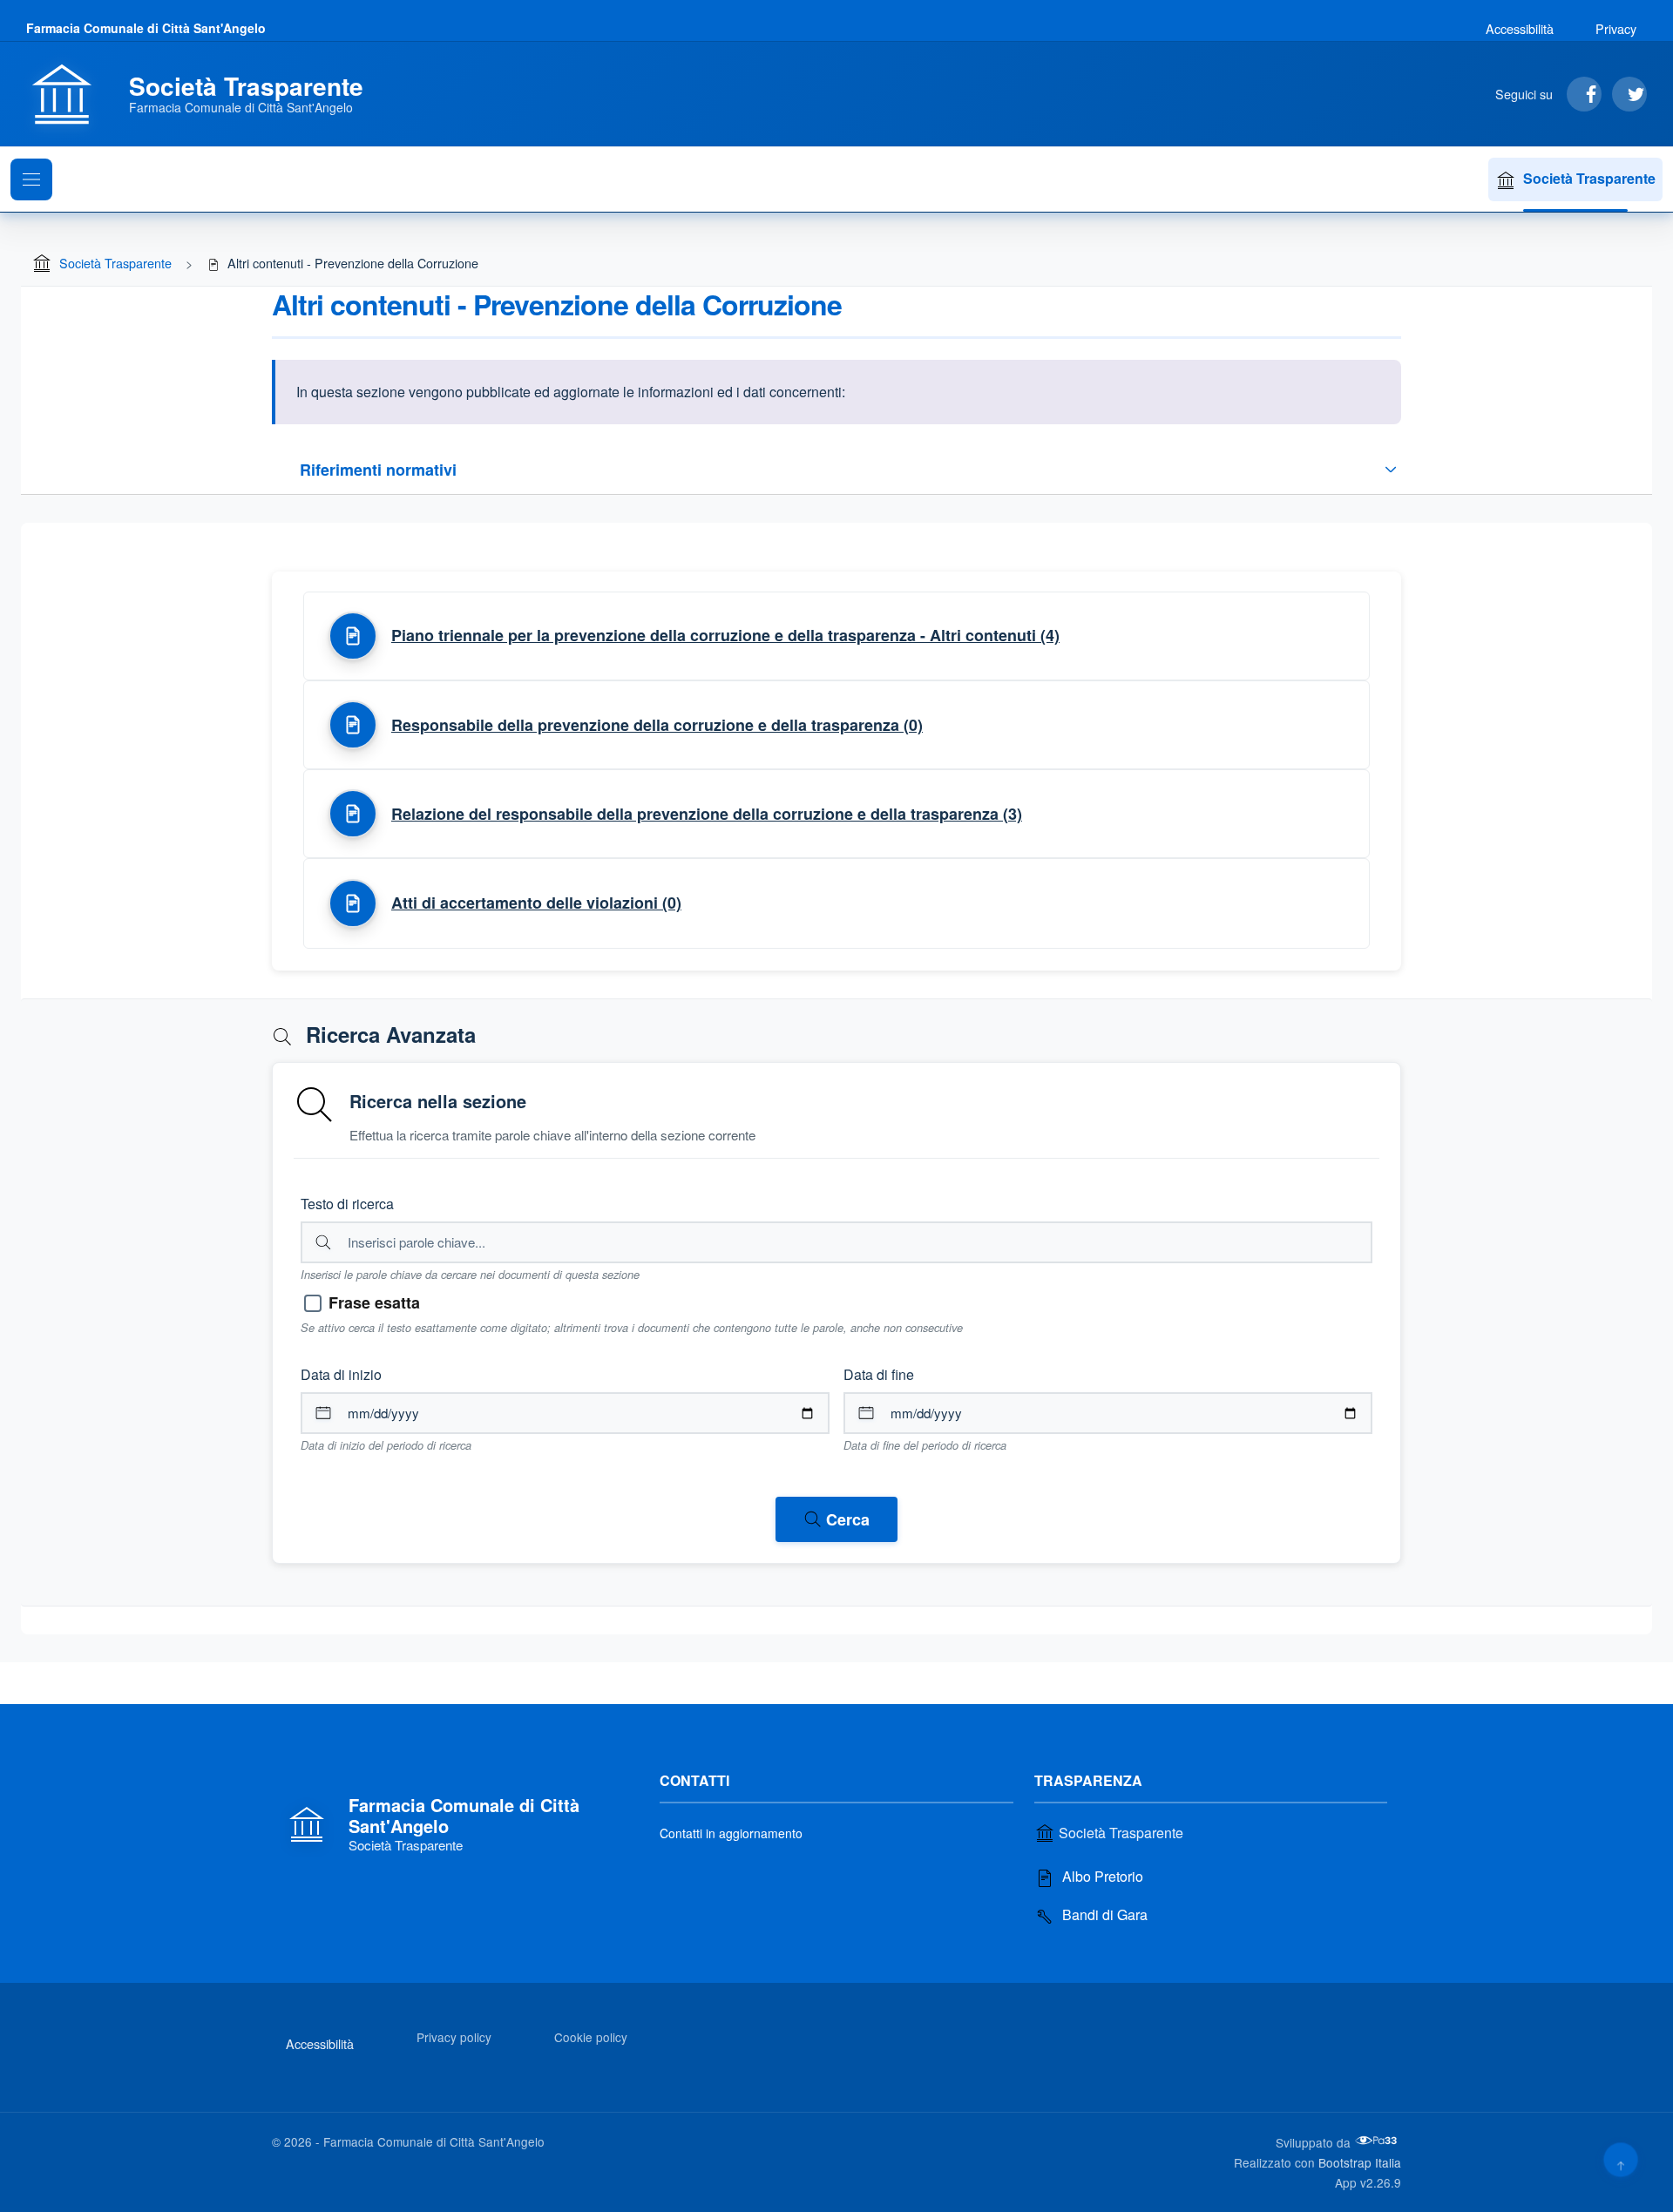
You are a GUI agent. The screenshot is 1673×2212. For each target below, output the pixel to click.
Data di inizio (341, 1374)
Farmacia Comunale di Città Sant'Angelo (146, 28)
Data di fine (879, 1374)
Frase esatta (374, 1302)
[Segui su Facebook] (1584, 94)
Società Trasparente (1589, 178)
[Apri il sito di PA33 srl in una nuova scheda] (1378, 2141)
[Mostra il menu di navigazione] (31, 179)
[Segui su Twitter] (1629, 94)
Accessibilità (1520, 28)
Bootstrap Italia (1360, 2162)
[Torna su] (1620, 2159)
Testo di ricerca (347, 1204)
